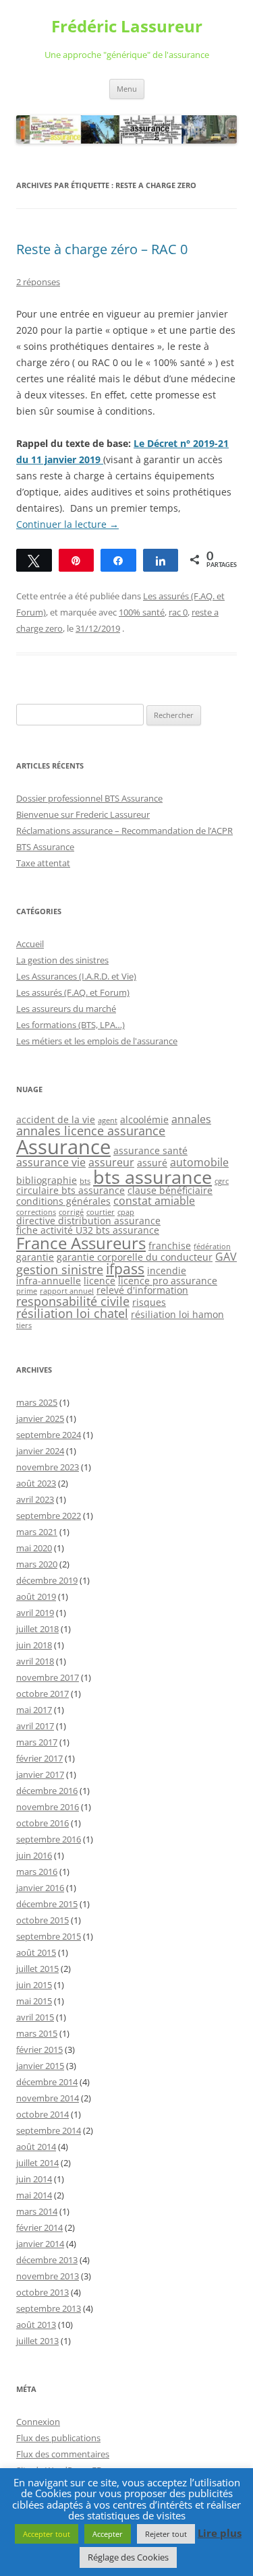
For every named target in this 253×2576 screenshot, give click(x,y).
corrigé (71, 1212)
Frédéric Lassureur (127, 27)
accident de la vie (56, 1119)
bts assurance (152, 1177)
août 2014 (36, 2147)
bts (85, 1181)
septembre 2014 (49, 2130)
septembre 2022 (49, 1516)
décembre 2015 (47, 1904)
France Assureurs (81, 1243)
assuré (152, 1163)
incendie (167, 1270)
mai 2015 (34, 2001)
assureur (111, 1162)
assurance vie (51, 1162)
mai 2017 (34, 1710)
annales (191, 1119)
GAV (226, 1257)
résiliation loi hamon (177, 1314)
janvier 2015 (40, 2066)
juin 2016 (34, 1855)
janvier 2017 (40, 1774)
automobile (199, 1162)
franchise (170, 1246)
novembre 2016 (48, 1807)
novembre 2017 (48, 1677)
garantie (35, 1257)
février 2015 (39, 2049)
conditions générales (63, 1201)
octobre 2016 (43, 1823)
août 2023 (36, 1483)
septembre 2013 (49, 2308)
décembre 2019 (47, 1580)
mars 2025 (37, 1402)
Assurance (63, 1147)
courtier (101, 1212)
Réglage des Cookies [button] (128, 2557)
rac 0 (178, 612)
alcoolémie (144, 1119)
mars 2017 (37, 1742)
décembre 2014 (47, 2082)
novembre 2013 (48, 2276)
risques (149, 1302)
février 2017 (39, 1758)
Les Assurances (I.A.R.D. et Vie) (76, 976)
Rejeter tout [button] (166, 2534)
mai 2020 (34, 1548)
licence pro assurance (168, 1281)
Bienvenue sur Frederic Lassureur (83, 814)
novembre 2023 (48, 1467)
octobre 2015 (43, 1920)
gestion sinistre (60, 1269)
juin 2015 (34, 1985)
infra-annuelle (49, 1281)
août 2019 (36, 1596)
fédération (212, 1247)
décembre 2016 (47, 1791)
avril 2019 (35, 1613)
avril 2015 (35, 2017)
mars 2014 (37, 2211)
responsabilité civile (73, 1301)
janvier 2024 (40, 1451)
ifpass (125, 1269)
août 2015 (36, 1952)
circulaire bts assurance (71, 1190)
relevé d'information (142, 1290)
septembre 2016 (49, 1839)
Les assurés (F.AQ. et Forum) (73, 992)
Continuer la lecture (67, 524)
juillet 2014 (37, 2163)
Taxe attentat (43, 863)
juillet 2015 (37, 1969)
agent (108, 1120)
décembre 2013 (47, 2260)
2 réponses (38, 282)
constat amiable (154, 1201)
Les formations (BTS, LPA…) (71, 1025)
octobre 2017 (43, 1694)
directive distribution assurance (88, 1221)
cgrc (222, 1181)
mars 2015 (37, 2033)
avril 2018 (35, 1661)
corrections (36, 1212)
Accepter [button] (108, 2534)
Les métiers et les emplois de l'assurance (97, 1041)
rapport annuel (67, 1291)
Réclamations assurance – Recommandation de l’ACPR (124, 831)
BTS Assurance (45, 847)
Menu (127, 89)
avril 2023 (35, 1499)
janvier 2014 (40, 2244)
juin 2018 (34, 1645)
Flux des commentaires (63, 2454)
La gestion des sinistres (62, 960)
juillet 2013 (37, 2341)
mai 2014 (34, 2195)
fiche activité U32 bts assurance (88, 1230)
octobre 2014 (43, 2114)
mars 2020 (37, 1564)
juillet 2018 (37, 1629)
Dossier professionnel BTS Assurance (89, 798)
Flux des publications (58, 2438)
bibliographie (47, 1180)
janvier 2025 (40, 1418)
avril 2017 (35, 1726)
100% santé (142, 612)
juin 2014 (34, 2179)
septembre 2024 (49, 1435)
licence (100, 1281)
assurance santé (150, 1150)
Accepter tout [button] (47, 2534)
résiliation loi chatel (72, 1313)
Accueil (30, 944)
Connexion (38, 2422)
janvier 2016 (40, 1888)
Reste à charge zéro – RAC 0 (102, 249)
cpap (126, 1212)
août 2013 (36, 2325)
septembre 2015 (49, 1936)
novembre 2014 (48, 2098)
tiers (24, 1325)
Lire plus (220, 2533)
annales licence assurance (91, 1131)
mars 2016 (37, 1871)
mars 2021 (37, 1532)
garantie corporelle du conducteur (135, 1257)
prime (27, 1291)
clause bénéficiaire (170, 1190)
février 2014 (39, 2227)
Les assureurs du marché (66, 1009)
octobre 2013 (43, 2292)
